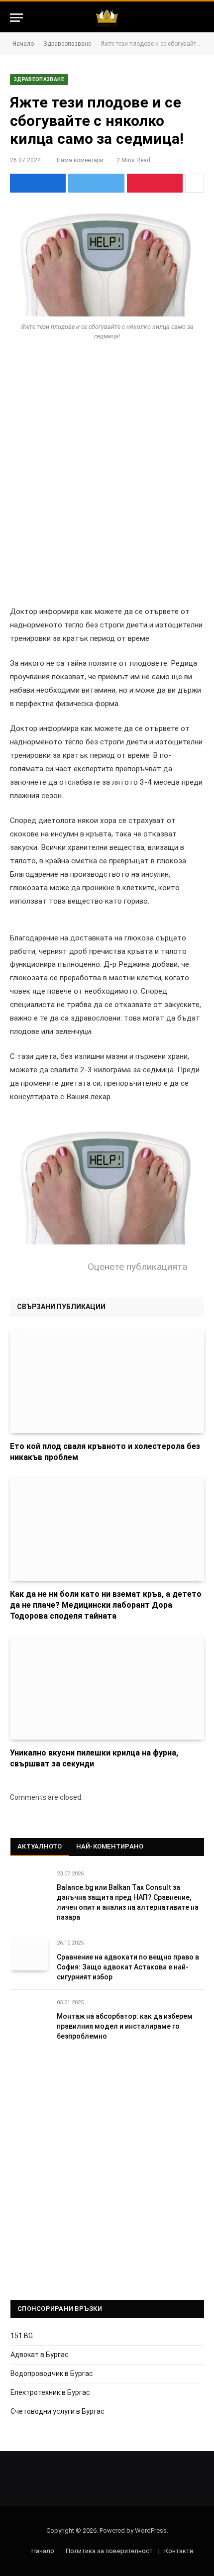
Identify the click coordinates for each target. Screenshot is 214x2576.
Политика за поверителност (109, 2551)
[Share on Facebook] (38, 183)
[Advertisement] (107, 469)
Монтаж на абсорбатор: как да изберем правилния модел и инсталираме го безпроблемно (125, 2026)
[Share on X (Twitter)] (96, 183)
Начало (23, 44)
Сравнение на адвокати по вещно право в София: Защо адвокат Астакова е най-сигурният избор (128, 1967)
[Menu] (16, 18)
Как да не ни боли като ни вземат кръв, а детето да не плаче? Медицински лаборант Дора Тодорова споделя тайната (106, 1605)
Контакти (179, 2551)
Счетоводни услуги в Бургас (57, 2411)
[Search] (200, 18)
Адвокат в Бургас (40, 2355)
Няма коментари (80, 160)
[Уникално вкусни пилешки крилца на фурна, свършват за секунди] (107, 1688)
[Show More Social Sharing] (195, 183)
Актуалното (40, 1846)
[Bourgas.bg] (107, 18)
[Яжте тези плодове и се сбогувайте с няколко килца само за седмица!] (107, 262)
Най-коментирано (110, 1846)
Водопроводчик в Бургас (52, 2373)
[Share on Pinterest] (155, 183)
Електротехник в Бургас (50, 2392)
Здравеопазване (67, 44)
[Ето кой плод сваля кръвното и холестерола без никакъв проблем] (107, 1382)
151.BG (22, 2336)
